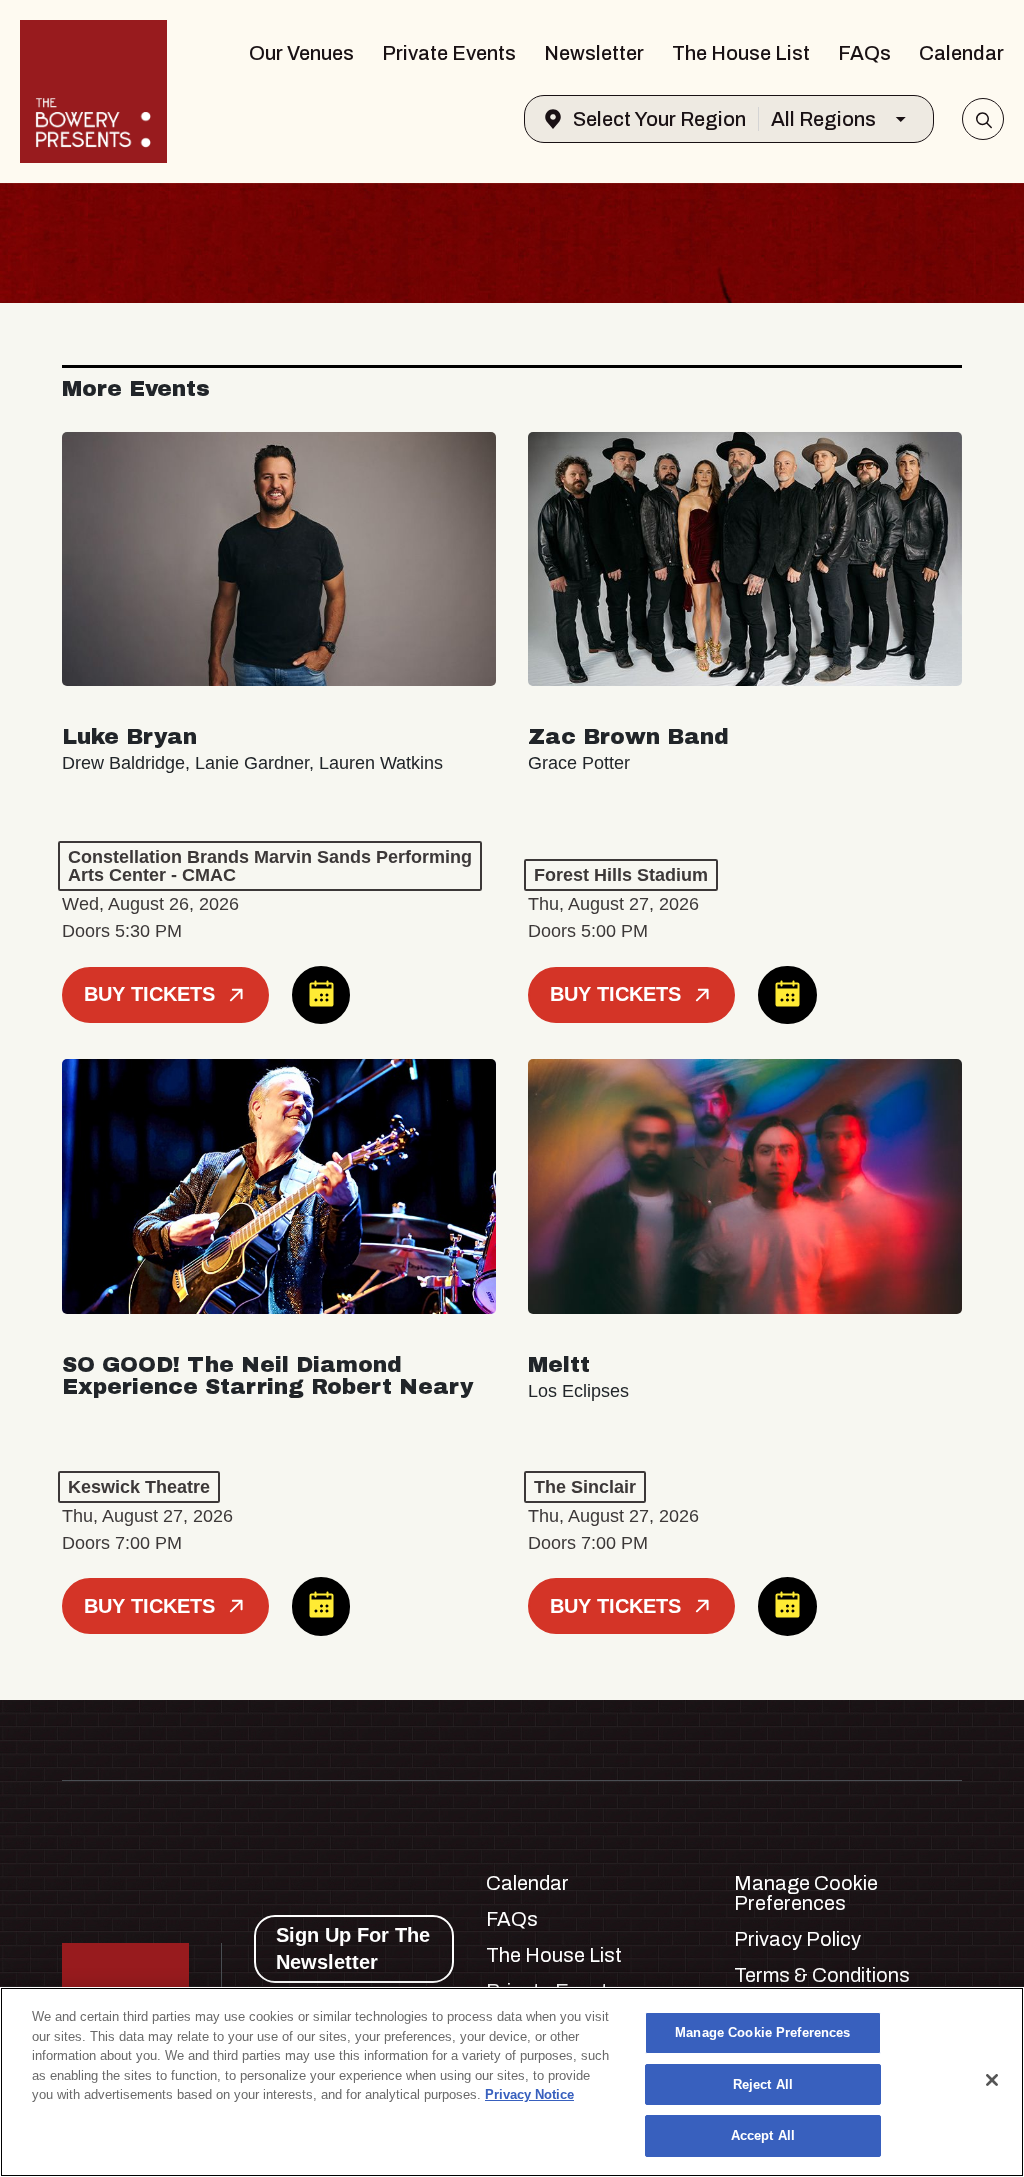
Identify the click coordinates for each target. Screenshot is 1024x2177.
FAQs (864, 53)
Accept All (763, 2135)
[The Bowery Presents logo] (93, 91)
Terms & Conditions (822, 1975)
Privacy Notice (529, 2094)
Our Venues (301, 53)
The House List (741, 53)
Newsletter (594, 53)
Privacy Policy (797, 1939)
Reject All (763, 2084)
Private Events (449, 53)
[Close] (992, 2080)
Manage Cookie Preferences (762, 2032)
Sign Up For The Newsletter (353, 1948)
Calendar (961, 53)
